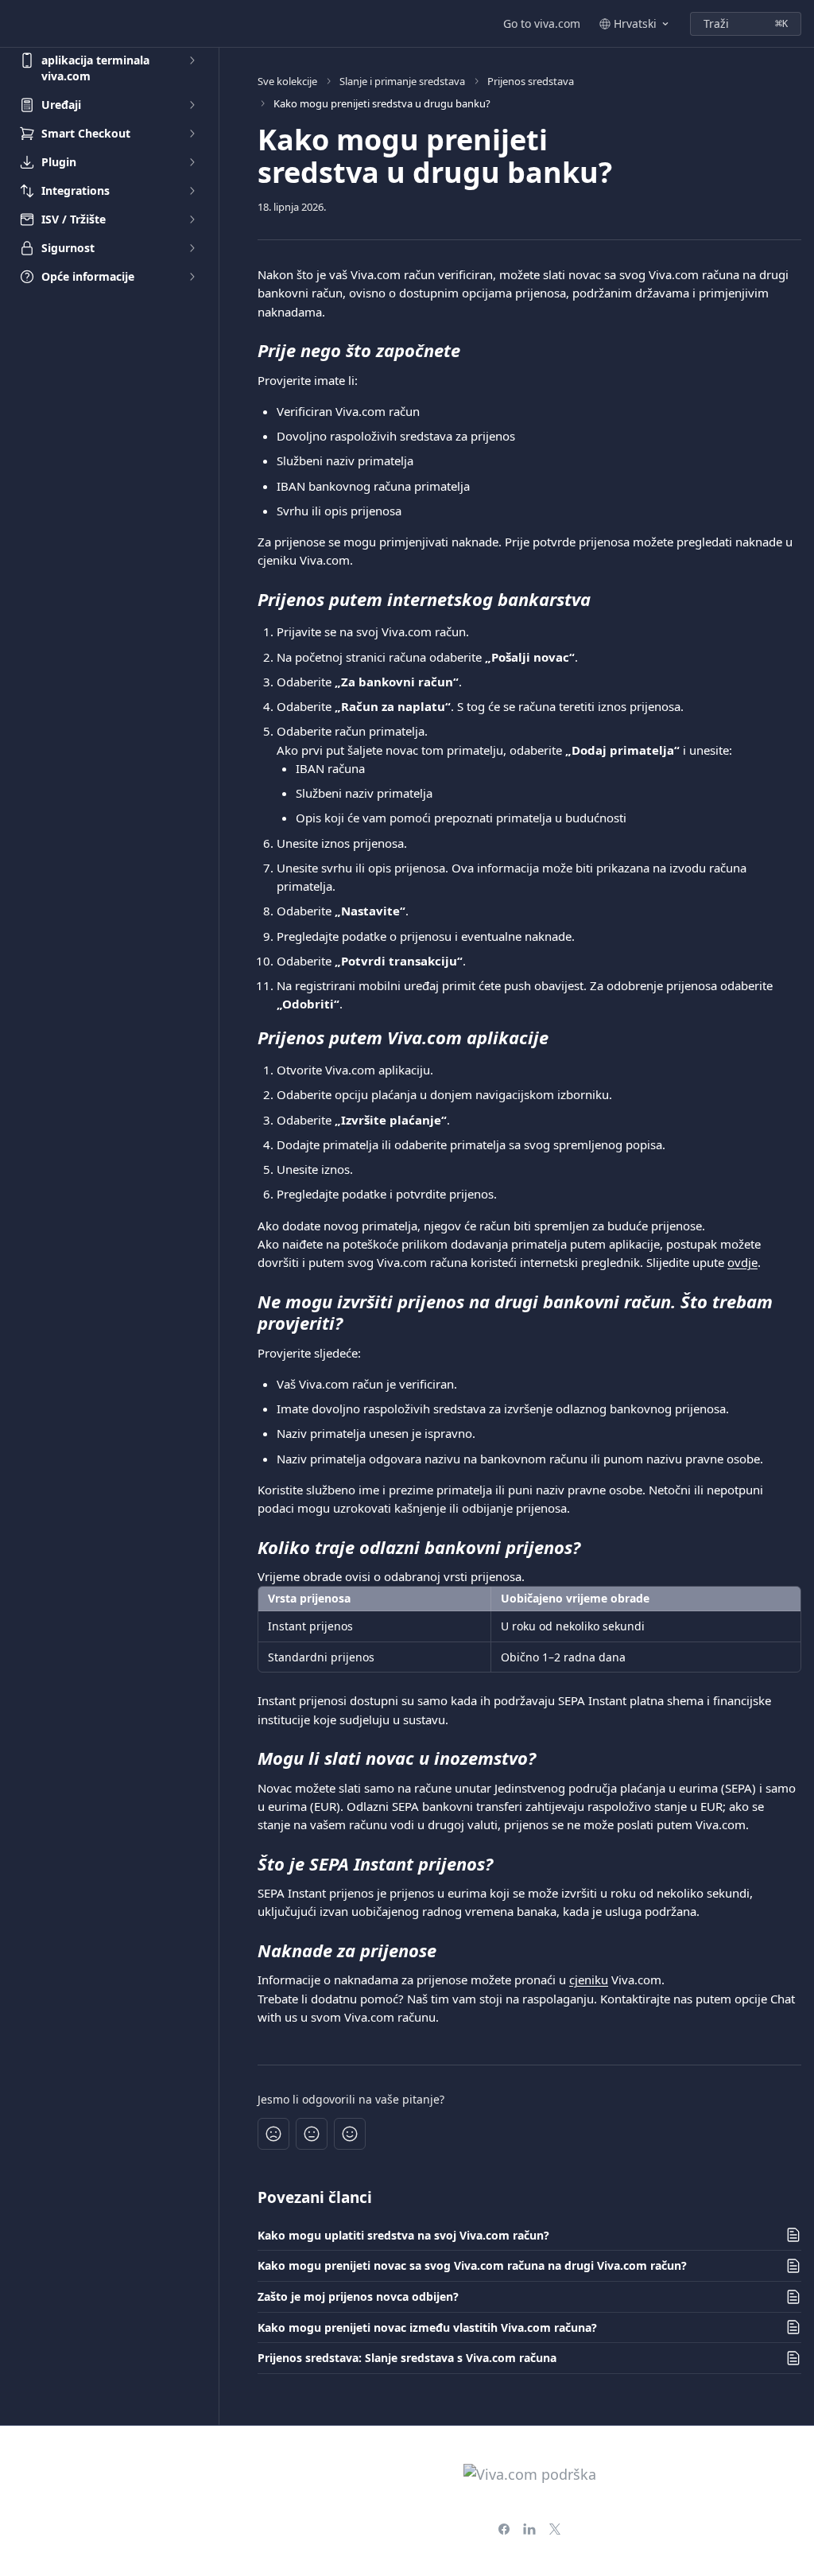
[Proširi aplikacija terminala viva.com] (192, 60)
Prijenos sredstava (531, 81)
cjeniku (589, 1980)
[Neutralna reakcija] (312, 2134)
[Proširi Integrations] (192, 191)
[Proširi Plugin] (192, 162)
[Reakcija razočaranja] (273, 2134)
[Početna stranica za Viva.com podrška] (16, 24)
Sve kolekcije (287, 81)
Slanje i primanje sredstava (402, 81)
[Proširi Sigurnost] (192, 248)
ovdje (742, 1262)
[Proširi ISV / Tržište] (192, 220)
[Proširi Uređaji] (192, 105)
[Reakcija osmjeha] (350, 2134)
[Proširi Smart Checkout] (192, 134)
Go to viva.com (542, 23)
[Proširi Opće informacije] (192, 277)
